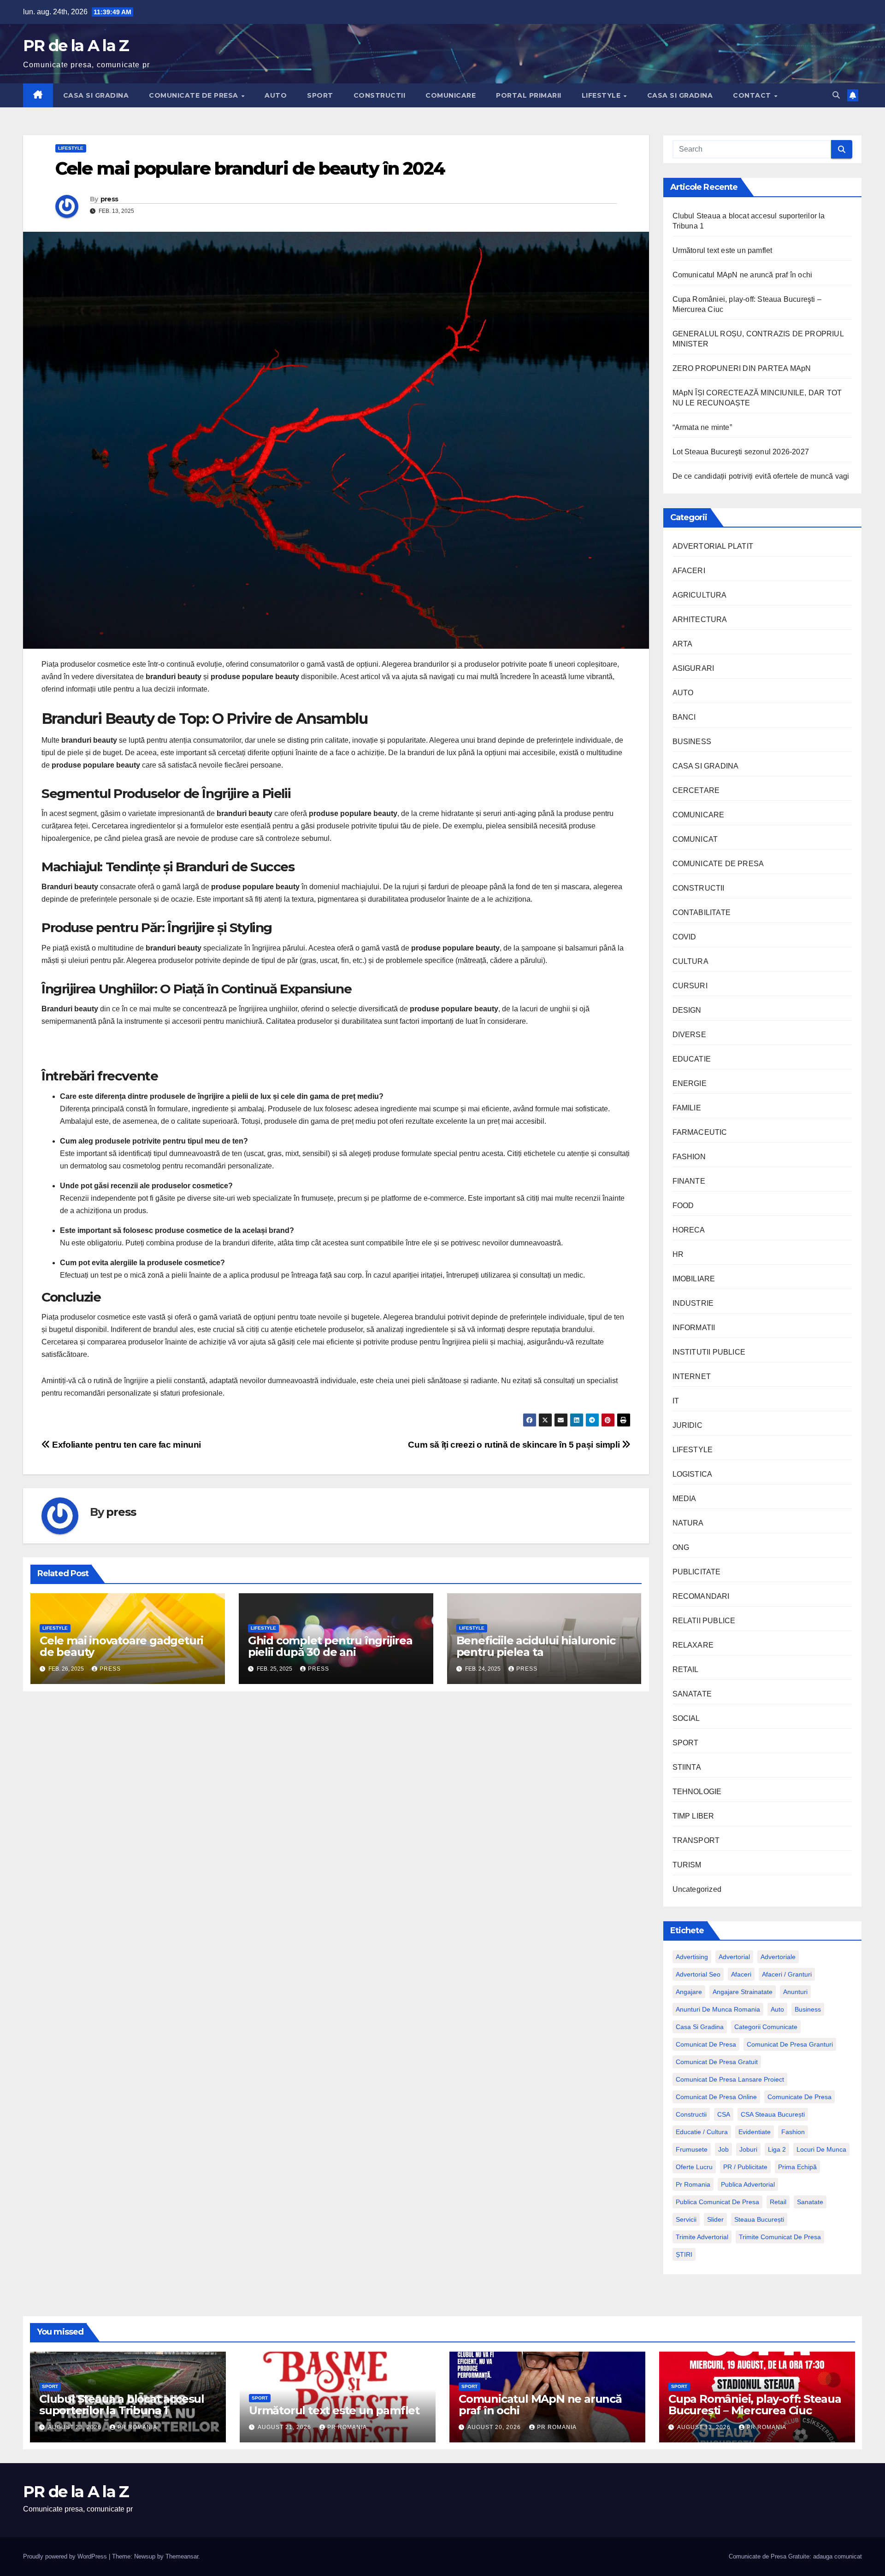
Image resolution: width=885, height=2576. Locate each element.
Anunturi (795, 1992)
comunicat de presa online (716, 2097)
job (723, 2149)
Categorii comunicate (766, 2027)
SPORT (320, 95)
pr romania (693, 2184)
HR (678, 1254)
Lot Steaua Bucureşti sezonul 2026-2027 (741, 452)
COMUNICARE (451, 95)
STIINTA (687, 1767)
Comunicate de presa (799, 2097)
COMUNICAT (695, 839)
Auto (777, 2009)
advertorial (734, 1957)
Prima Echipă (797, 2167)
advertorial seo (698, 1974)
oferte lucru (694, 2167)
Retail (778, 2202)
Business (808, 2009)
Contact (753, 95)
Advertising (692, 1957)
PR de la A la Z (76, 46)
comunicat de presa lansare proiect (730, 2079)
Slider (715, 2219)
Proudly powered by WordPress (66, 2556)
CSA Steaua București (773, 2114)
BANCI (684, 717)
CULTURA (690, 961)
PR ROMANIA (137, 2427)
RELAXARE (693, 1645)
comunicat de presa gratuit (717, 2062)
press (109, 199)
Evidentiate (755, 2132)
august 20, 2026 (495, 2427)
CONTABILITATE (702, 912)
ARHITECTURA (700, 619)
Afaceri (741, 1974)
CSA (724, 2114)
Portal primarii (529, 95)
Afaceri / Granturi (787, 1974)
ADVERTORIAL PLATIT (713, 546)
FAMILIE (687, 1108)
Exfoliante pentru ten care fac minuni (126, 1445)
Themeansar (182, 2556)
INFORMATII (694, 1328)
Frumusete (692, 2149)
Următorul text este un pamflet (723, 250)
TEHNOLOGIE (697, 1792)
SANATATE (692, 1694)
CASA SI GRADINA (96, 95)
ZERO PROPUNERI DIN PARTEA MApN (742, 368)
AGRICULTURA (700, 595)
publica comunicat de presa (717, 2202)
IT (676, 1401)
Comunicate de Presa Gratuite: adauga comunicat (795, 2556)
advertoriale (778, 1957)
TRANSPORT (696, 1840)
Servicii (686, 2219)
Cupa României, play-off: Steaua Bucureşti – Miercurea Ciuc (755, 2405)
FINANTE (689, 1181)
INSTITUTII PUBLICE (709, 1352)
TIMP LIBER (693, 1816)
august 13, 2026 (705, 2427)
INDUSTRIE (693, 1303)
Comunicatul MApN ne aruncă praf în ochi (743, 275)
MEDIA (684, 1499)
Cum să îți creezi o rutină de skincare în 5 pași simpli (515, 1445)
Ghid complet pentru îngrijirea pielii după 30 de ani (330, 1646)
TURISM (687, 1865)
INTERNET (692, 1376)
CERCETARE (696, 790)
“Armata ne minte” (702, 427)
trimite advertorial (702, 2237)
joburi (748, 2149)
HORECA (689, 1230)
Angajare (689, 1992)
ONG (681, 1547)
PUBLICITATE (697, 1572)
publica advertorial (748, 2184)
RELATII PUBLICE (704, 1621)
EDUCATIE (692, 1059)
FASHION (689, 1157)
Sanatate (810, 2202)
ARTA (683, 644)
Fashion (793, 2132)
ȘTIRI (684, 2254)
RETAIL (686, 1669)
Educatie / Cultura (702, 2132)
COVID (684, 937)
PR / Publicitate (745, 2167)
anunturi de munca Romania (718, 2009)
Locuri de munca (821, 2149)
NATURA (688, 1523)
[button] (836, 95)
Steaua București (759, 2219)
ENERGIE (690, 1083)
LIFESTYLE (602, 95)
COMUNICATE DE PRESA (195, 95)
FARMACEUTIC (700, 1132)
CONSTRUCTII (380, 95)
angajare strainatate (743, 1992)
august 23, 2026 (76, 2427)
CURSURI (690, 986)
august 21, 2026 (285, 2427)
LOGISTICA (693, 1474)
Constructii (691, 2114)
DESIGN (687, 1010)
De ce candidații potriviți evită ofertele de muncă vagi (761, 476)
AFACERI (689, 571)
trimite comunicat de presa (780, 2237)
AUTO (276, 95)
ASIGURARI (693, 668)
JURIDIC (687, 1425)
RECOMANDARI (701, 1596)
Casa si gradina (700, 2027)
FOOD (683, 1206)
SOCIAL (686, 1718)
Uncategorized (697, 1889)
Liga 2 (777, 2149)
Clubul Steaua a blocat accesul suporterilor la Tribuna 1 (122, 2405)
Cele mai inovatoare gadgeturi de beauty (121, 1646)
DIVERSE (689, 1035)
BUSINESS (692, 742)
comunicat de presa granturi (790, 2044)
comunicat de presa (706, 2044)
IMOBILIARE (694, 1279)
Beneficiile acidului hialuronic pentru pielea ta (536, 1646)
